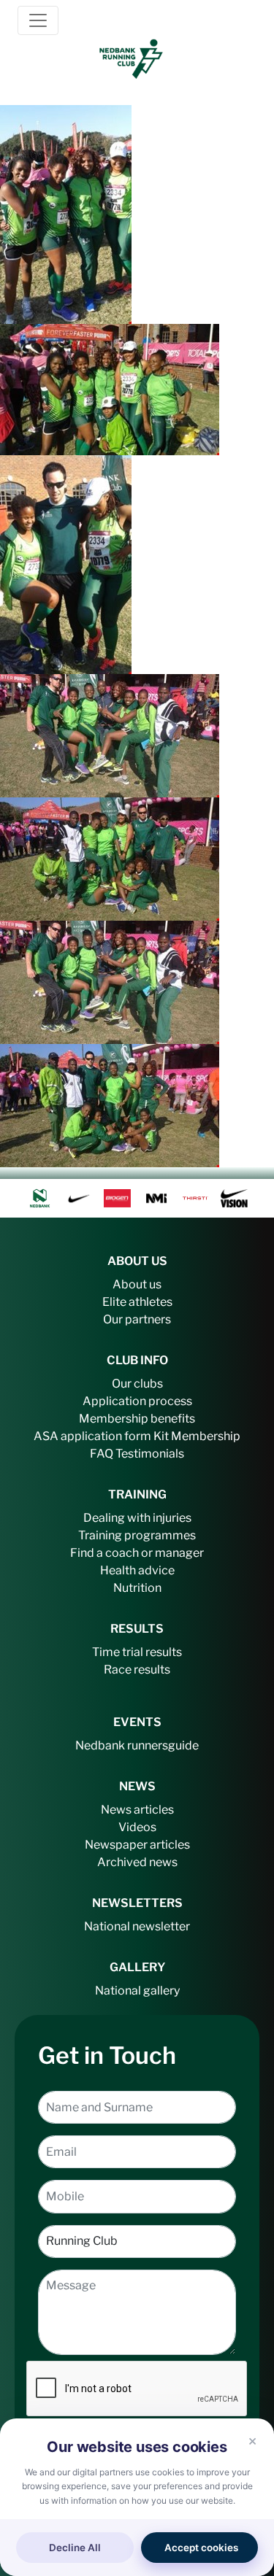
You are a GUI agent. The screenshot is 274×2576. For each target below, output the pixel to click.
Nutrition (137, 1588)
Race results (137, 1670)
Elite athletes (137, 1302)
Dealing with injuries (137, 1518)
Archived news (137, 1862)
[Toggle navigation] (38, 20)
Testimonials (150, 1454)
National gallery (137, 1991)
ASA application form (92, 1436)
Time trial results (137, 1652)
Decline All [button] (75, 2548)
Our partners (137, 1319)
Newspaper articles (137, 1845)
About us (137, 1284)
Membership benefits (137, 1419)
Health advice (137, 1570)
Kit (161, 1436)
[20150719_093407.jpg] (66, 213)
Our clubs (137, 1384)
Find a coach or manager (137, 1553)
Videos (137, 1827)
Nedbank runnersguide (137, 1745)
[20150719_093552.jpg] (110, 388)
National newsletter (137, 1926)
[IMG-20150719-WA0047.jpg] (110, 858)
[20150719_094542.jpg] (66, 563)
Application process (137, 1401)
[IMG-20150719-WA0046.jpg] (110, 735)
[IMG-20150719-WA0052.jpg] (110, 981)
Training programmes (137, 1535)
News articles (137, 1810)
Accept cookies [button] (201, 2548)
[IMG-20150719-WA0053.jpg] (110, 1105)
